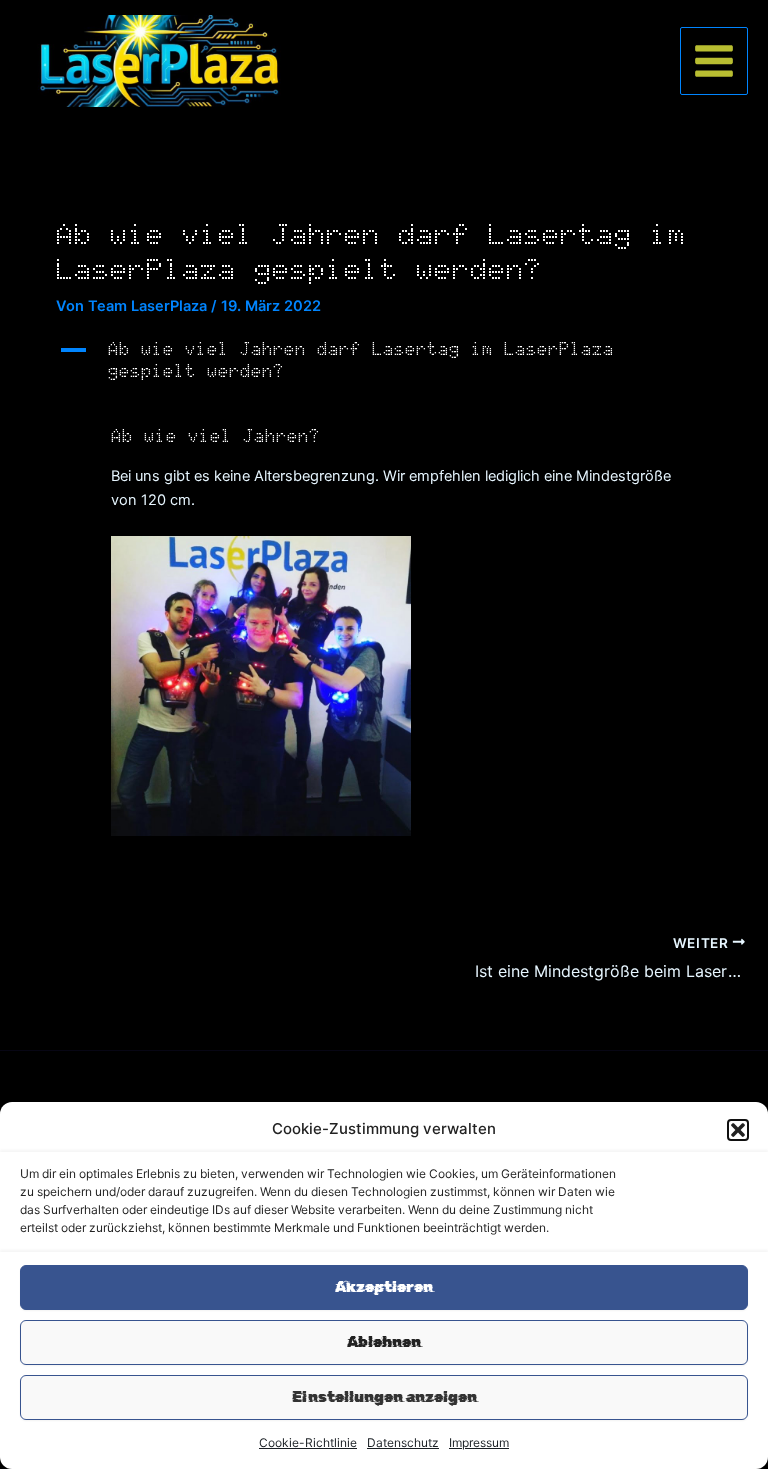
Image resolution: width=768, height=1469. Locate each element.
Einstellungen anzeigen (384, 1397)
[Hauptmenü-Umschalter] (714, 61)
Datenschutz (403, 1442)
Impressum (479, 1442)
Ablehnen (384, 1342)
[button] (738, 1130)
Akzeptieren (384, 1287)
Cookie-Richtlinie (308, 1442)
